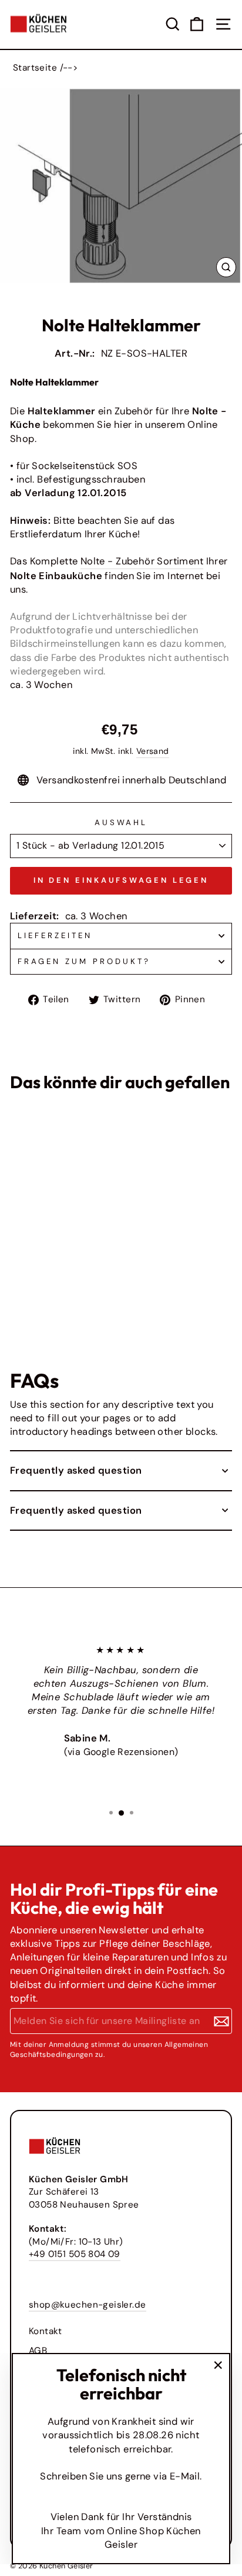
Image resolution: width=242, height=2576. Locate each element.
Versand (153, 751)
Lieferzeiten (55, 935)
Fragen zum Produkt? (84, 961)
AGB (38, 2351)
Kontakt (46, 2331)
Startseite (35, 68)
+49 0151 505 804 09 (75, 2254)
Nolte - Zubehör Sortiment (142, 561)
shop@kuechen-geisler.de (88, 2305)
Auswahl (121, 822)
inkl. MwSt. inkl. (32, 1281)
